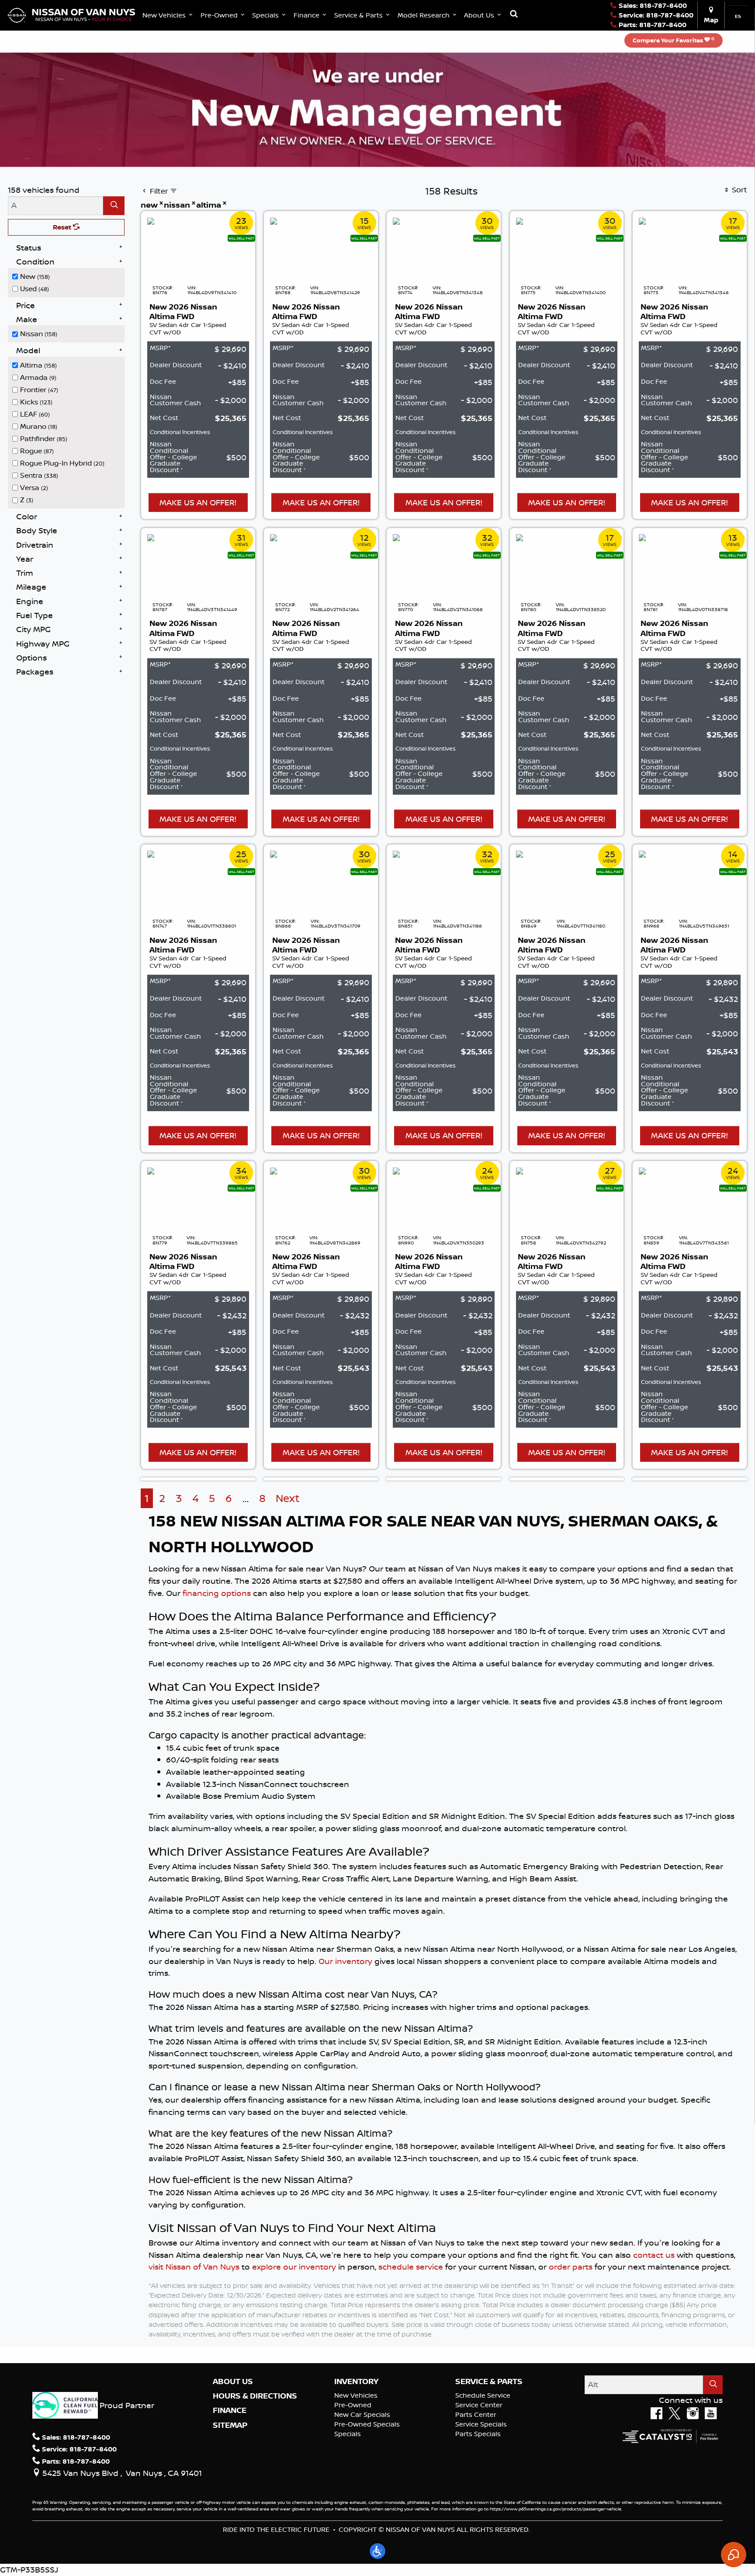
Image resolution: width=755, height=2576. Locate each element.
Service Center (479, 2405)
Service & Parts (489, 2381)
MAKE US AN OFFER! (198, 502)
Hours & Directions (255, 2396)
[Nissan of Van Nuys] (71, 14)
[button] (168, 15)
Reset (63, 227)
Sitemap (230, 2425)
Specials (348, 2434)
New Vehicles (356, 2395)
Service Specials (481, 2424)
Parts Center (476, 2414)
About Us (233, 2381)
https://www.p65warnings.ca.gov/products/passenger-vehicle (556, 2509)
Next (288, 1498)
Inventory (356, 2381)
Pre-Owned (353, 2405)
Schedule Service (483, 2395)
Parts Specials (478, 2434)
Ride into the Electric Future (276, 2529)
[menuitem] (69, 276)
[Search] (114, 206)
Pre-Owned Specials (367, 2424)
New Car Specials (362, 2414)
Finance (230, 2410)
